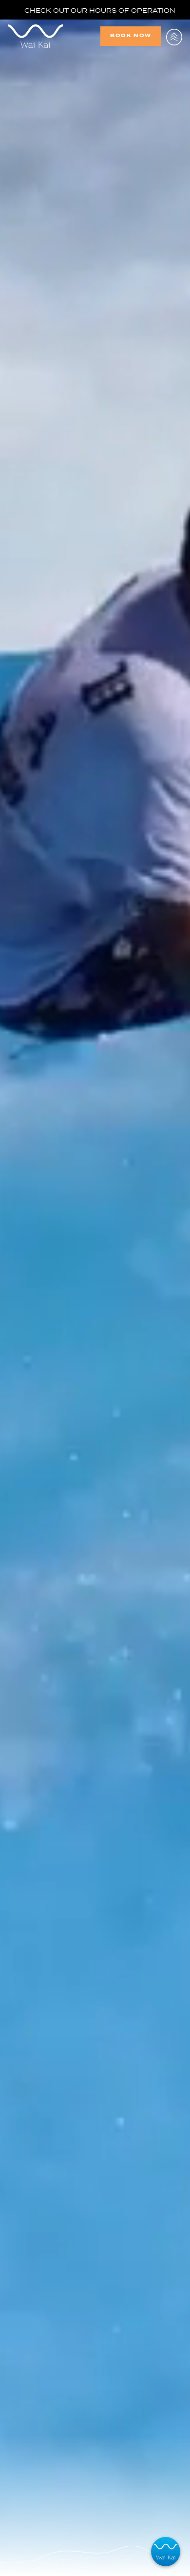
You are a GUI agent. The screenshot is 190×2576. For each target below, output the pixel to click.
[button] (174, 36)
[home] (54, 36)
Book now (131, 35)
